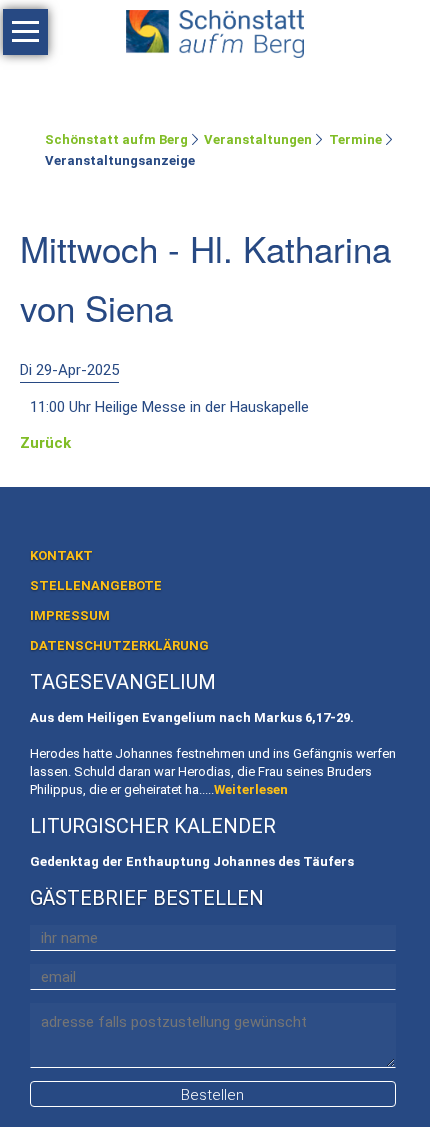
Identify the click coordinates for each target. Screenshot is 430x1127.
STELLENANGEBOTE (96, 585)
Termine (355, 139)
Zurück (45, 443)
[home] (215, 30)
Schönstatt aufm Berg (116, 139)
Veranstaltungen (258, 139)
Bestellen (212, 1095)
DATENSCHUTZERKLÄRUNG (119, 645)
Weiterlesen (251, 789)
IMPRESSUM (70, 615)
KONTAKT (61, 555)
